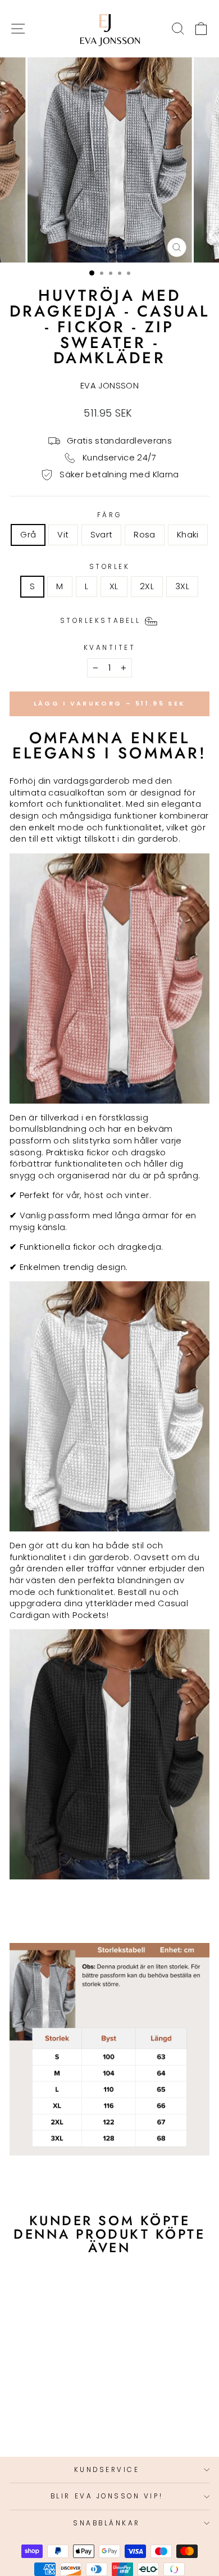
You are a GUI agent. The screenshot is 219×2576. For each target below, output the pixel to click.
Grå (28, 535)
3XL (182, 586)
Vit (63, 535)
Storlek (110, 567)
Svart (102, 535)
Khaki (188, 535)
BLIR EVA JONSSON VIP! (107, 2496)
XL (114, 586)
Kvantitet (110, 648)
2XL (147, 586)
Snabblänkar (107, 2523)
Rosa (144, 535)
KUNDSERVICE (107, 2470)
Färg (109, 515)
